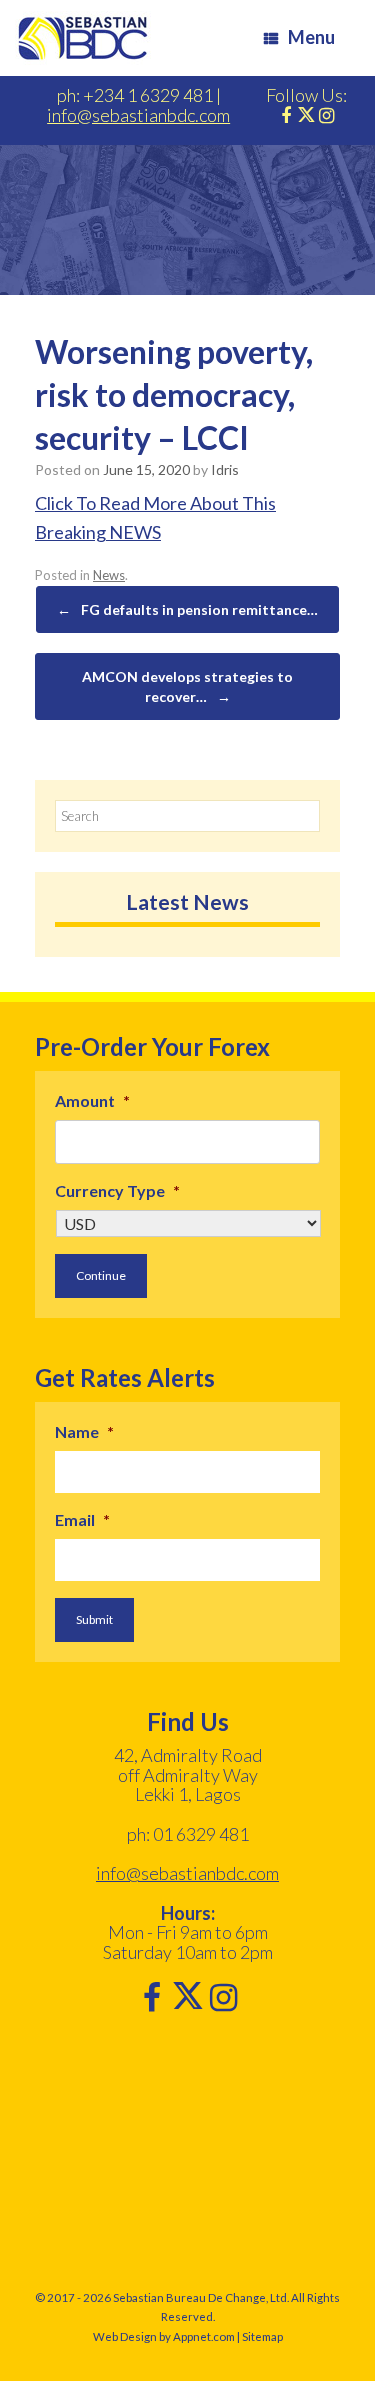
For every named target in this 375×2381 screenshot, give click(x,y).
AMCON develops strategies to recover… (187, 686)
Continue (101, 1275)
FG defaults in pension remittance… (187, 609)
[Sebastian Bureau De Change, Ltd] (83, 38)
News (109, 575)
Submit (94, 1619)
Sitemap (262, 2336)
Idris (225, 469)
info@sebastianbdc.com (138, 115)
